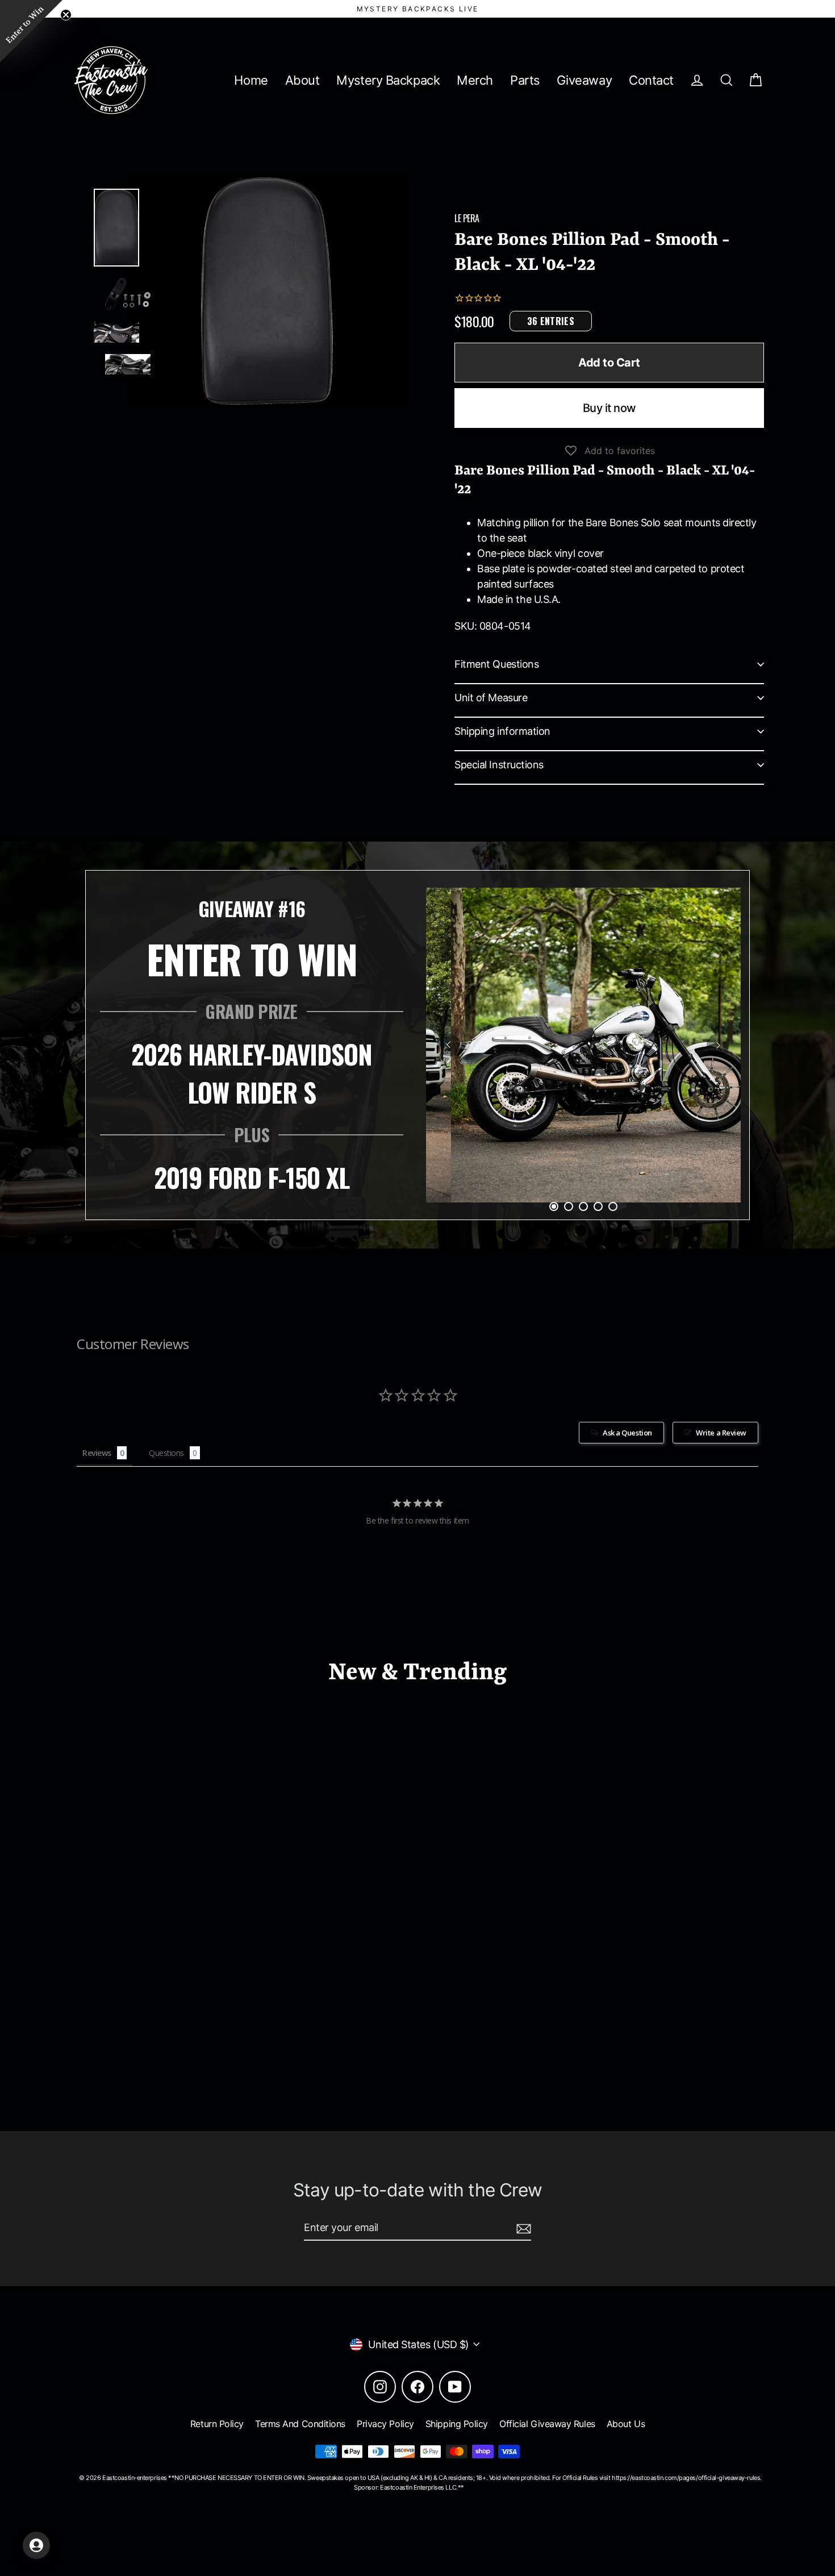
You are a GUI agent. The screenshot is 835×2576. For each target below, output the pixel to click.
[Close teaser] (66, 15)
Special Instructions (499, 765)
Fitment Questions (496, 664)
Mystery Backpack (388, 80)
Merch (475, 80)
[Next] (718, 1045)
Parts (525, 80)
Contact (651, 80)
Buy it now (609, 408)
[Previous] (449, 1045)
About (302, 80)
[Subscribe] (522, 2228)
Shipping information (502, 731)
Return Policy (217, 2424)
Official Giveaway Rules (547, 2424)
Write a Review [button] (721, 1433)
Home (251, 80)
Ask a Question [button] (627, 1433)
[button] (31, 31)
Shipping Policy (457, 2424)
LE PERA (467, 218)
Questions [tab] (166, 1453)
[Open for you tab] (36, 2545)
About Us (626, 2424)
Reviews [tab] (97, 1453)
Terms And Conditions (300, 2424)
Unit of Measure (491, 698)
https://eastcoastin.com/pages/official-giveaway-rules (686, 2478)
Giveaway (584, 80)
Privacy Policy (385, 2424)
